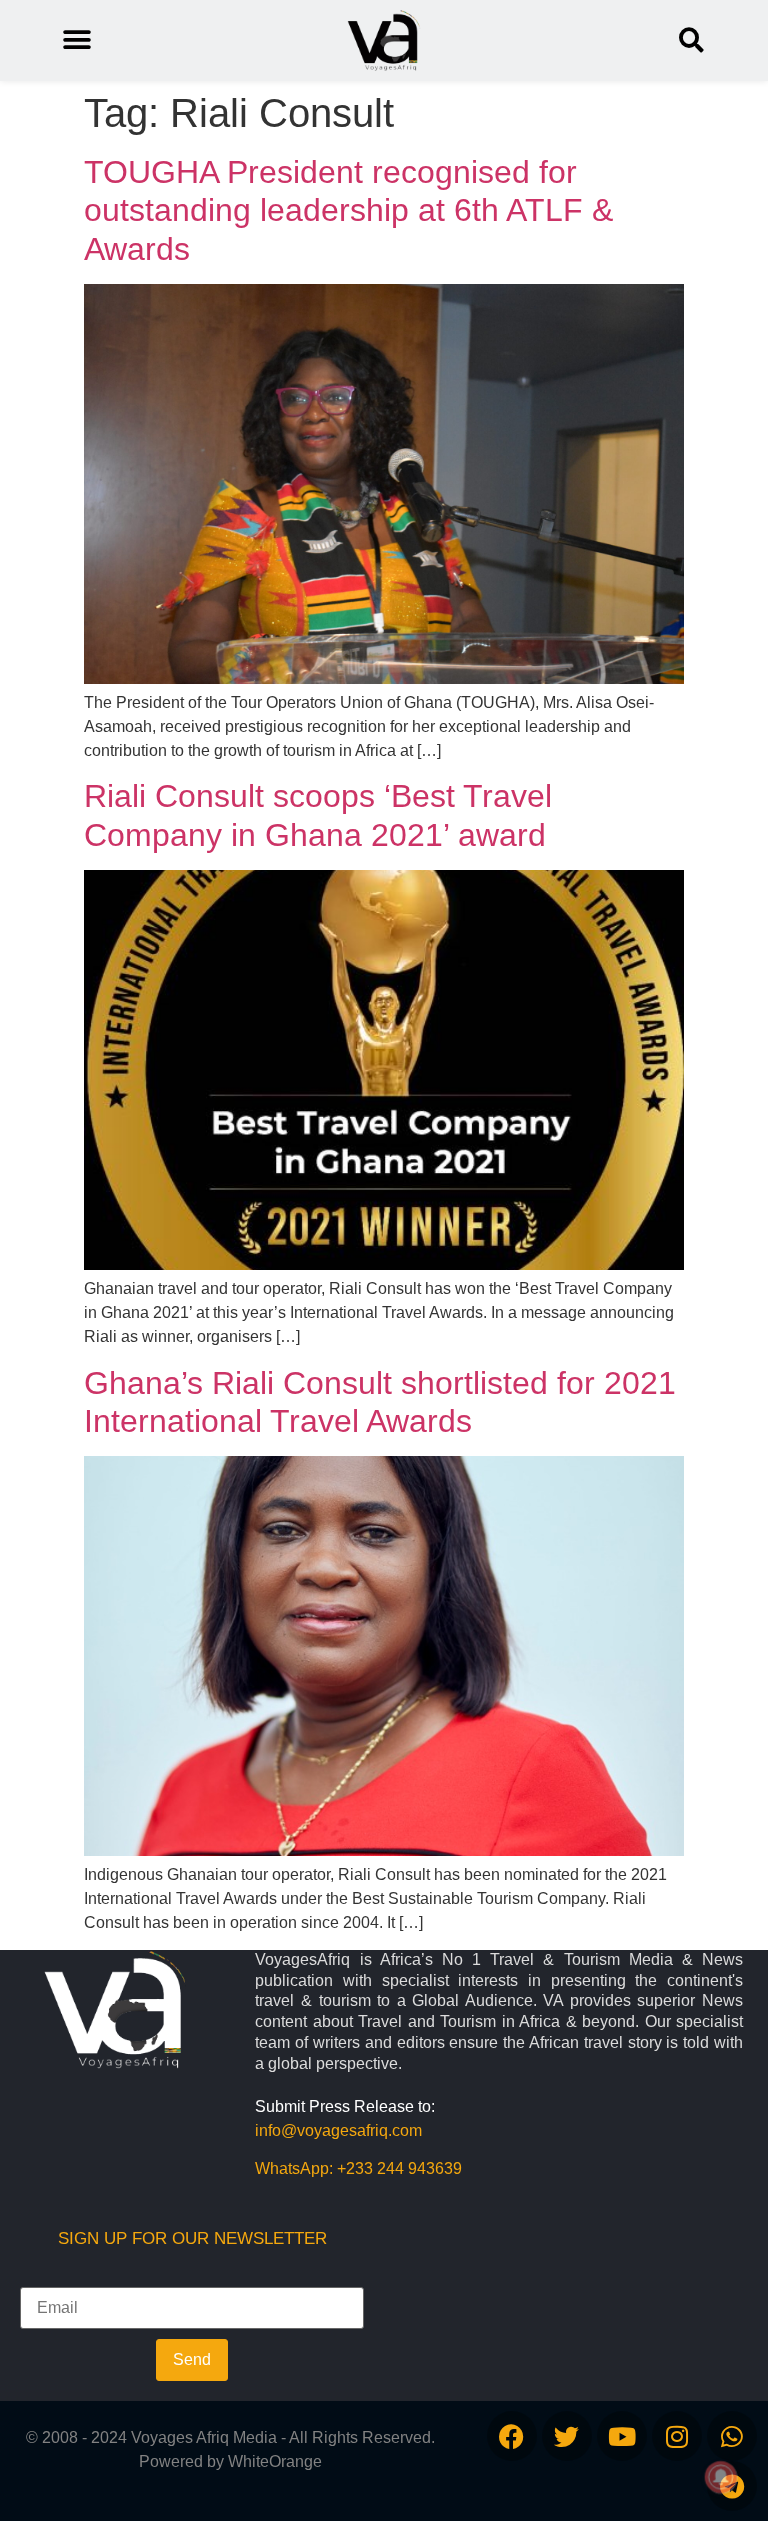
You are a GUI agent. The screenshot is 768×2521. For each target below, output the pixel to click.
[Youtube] (622, 2436)
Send (192, 2359)
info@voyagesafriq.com (338, 2130)
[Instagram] (677, 2436)
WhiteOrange (275, 2461)
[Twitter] (567, 2436)
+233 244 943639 (399, 2168)
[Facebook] (512, 2436)
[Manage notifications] (721, 2477)
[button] (691, 40)
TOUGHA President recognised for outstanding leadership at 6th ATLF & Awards (348, 210)
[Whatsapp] (732, 2436)
